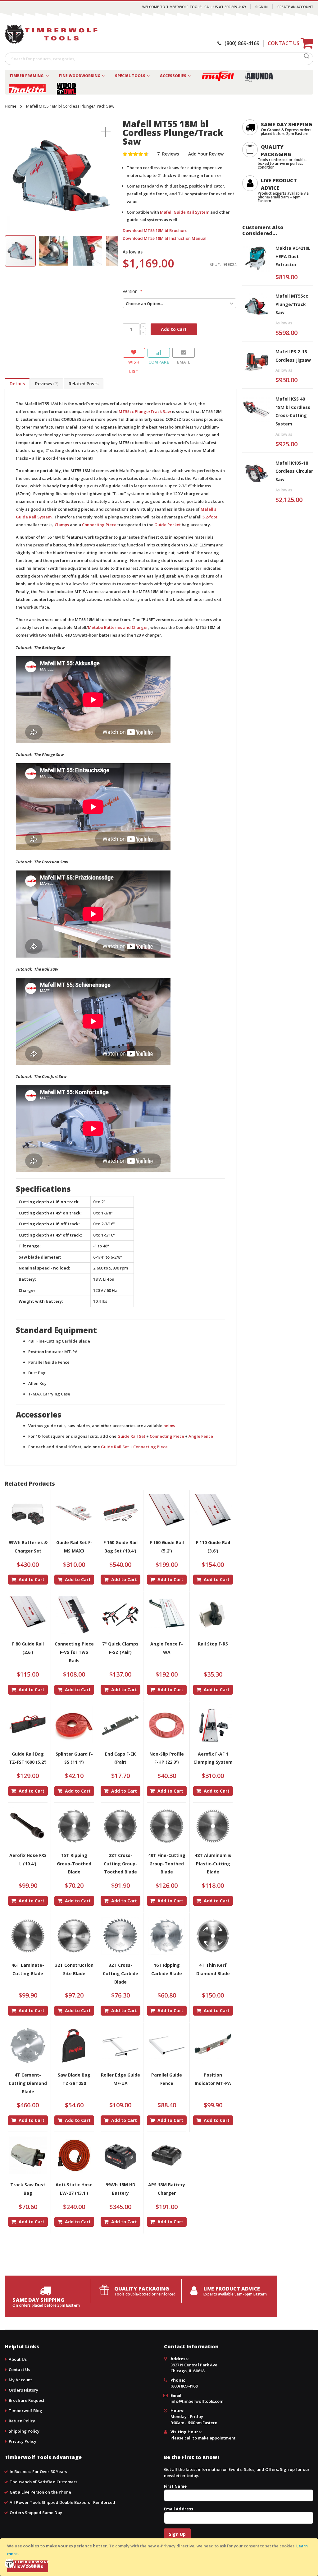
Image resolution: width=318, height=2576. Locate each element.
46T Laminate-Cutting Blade (28, 1969)
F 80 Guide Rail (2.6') (28, 1648)
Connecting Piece (99, 525)
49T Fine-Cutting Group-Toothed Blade (167, 1864)
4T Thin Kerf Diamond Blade (213, 1969)
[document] (160, 2557)
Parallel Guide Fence (167, 2079)
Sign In (261, 7)
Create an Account (295, 7)
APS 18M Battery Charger (167, 2189)
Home (11, 106)
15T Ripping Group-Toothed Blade (74, 1864)
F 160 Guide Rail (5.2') (167, 1547)
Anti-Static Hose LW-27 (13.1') (74, 2189)
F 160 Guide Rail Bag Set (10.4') (120, 1547)
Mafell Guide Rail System (185, 212)
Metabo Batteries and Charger (118, 627)
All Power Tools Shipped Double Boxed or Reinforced (62, 2502)
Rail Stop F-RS (213, 1644)
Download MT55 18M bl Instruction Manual (165, 238)
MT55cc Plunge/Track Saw (145, 411)
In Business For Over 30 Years (38, 2472)
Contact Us (19, 2369)
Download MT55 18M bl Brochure (155, 230)
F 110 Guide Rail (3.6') (213, 1547)
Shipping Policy (24, 2431)
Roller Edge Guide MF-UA (120, 2079)
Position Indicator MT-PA (213, 2079)
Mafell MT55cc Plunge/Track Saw (292, 304)
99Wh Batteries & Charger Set (28, 1547)
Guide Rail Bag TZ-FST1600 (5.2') (28, 1758)
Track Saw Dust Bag (28, 2189)
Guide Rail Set (131, 1436)
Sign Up (177, 2534)
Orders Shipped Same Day (36, 2513)
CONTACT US (284, 43)
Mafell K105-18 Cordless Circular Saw (294, 471)
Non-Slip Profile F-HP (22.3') (167, 1758)
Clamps (62, 525)
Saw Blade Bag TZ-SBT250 (74, 2079)
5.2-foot (210, 517)
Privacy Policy (23, 2441)
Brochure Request (27, 2400)
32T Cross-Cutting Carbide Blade (120, 1973)
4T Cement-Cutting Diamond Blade (28, 2083)
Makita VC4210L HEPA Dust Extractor (293, 256)
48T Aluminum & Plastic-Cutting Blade (213, 1864)
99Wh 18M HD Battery (120, 2189)
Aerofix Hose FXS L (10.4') (28, 1859)
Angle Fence (201, 1436)
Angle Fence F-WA (167, 1648)
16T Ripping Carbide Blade (167, 1969)
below (169, 1426)
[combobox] (159, 59)
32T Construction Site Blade (74, 1969)
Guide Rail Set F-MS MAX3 (74, 1547)
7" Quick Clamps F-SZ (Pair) (120, 1648)
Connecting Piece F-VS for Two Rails (74, 1652)
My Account (20, 2380)
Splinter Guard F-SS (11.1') (74, 1758)
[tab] (17, 383)
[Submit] (307, 58)
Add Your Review (206, 154)
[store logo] (51, 34)
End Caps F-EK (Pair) (120, 1758)
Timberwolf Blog (25, 2411)
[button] (106, 132)
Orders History (23, 2390)
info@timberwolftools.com (197, 2401)
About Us (18, 2359)
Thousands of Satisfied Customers (43, 2482)
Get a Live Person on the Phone (40, 2492)
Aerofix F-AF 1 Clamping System (213, 1758)
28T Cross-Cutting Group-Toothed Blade (120, 1864)
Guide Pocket (168, 525)
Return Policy (22, 2421)
